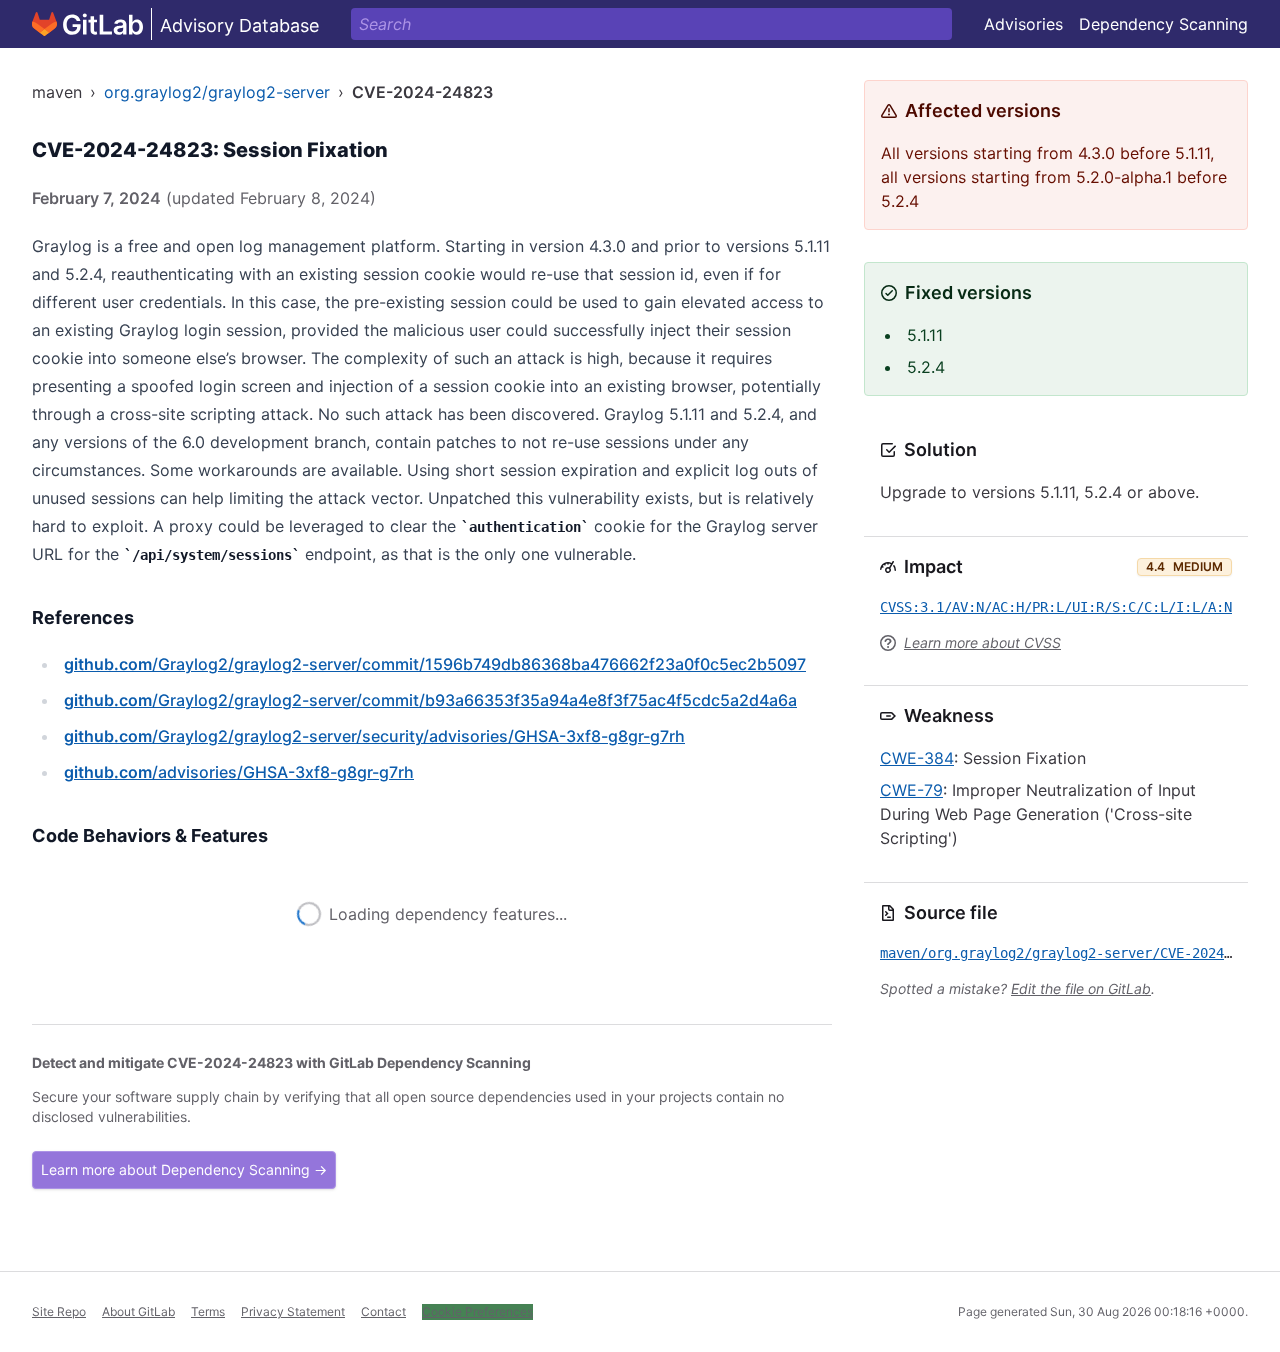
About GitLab (138, 1311)
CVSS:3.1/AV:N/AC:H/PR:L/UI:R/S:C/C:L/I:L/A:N (1056, 607)
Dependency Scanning (1163, 24)
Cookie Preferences (477, 1311)
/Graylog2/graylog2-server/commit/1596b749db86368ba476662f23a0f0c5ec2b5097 (435, 664)
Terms (208, 1311)
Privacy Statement (293, 1311)
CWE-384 (917, 758)
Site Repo (59, 1311)
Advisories (1023, 24)
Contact (383, 1311)
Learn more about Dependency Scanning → (184, 1169)
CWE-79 (911, 790)
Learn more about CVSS (982, 642)
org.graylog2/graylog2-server (217, 92)
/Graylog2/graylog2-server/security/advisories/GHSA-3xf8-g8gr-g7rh (374, 736)
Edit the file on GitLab (1081, 988)
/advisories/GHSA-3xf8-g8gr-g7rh (239, 772)
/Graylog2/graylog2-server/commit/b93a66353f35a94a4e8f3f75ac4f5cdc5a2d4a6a (430, 700)
